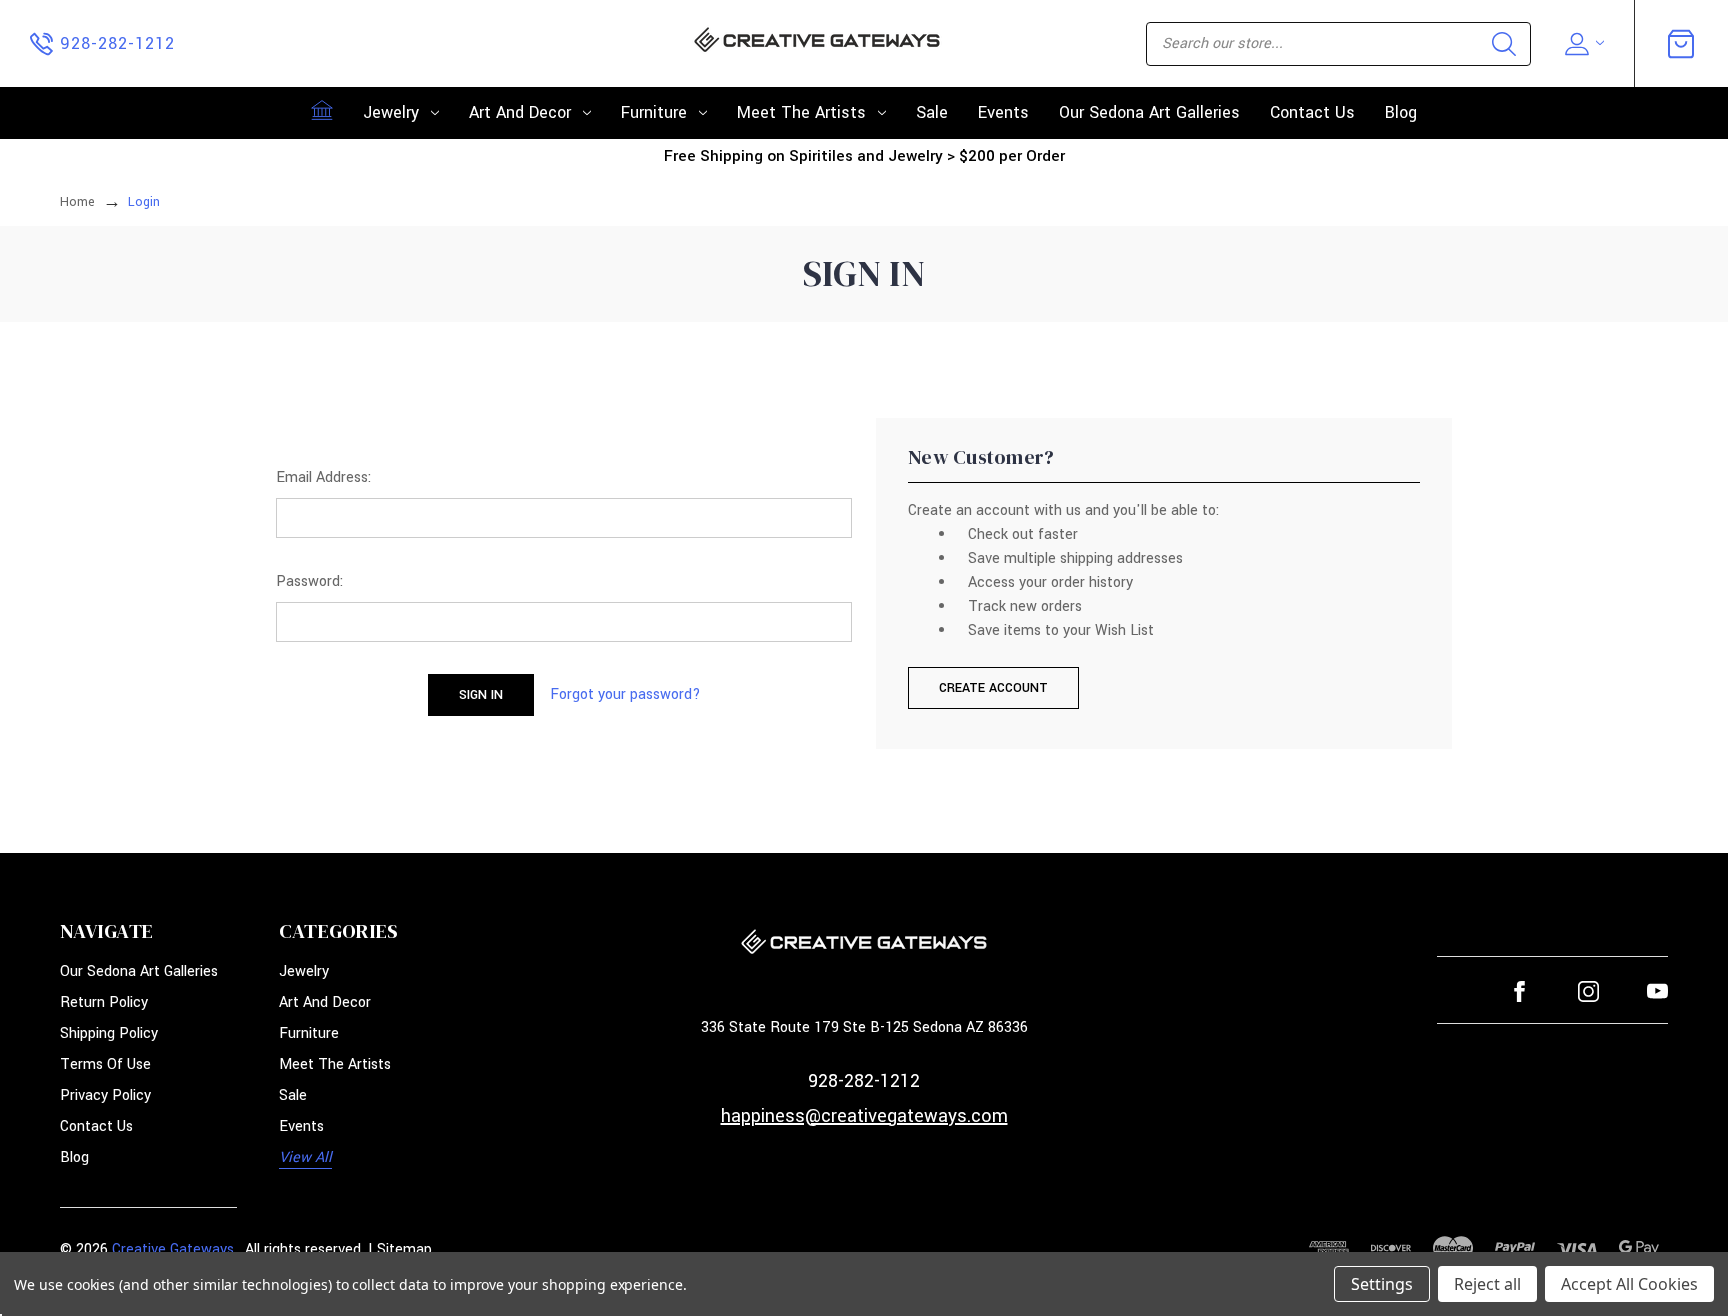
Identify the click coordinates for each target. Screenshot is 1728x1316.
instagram (1588, 991)
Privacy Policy (105, 1095)
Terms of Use (105, 1064)
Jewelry (391, 112)
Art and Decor (520, 112)
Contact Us (1312, 112)
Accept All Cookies (1629, 1284)
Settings (1382, 1284)
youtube (1657, 991)
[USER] (1582, 44)
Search (1504, 44)
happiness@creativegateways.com (864, 1116)
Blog (1401, 112)
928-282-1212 (864, 1081)
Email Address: (323, 477)
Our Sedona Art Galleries (1149, 112)
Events (1003, 112)
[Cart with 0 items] (1681, 44)
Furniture (654, 112)
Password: (309, 581)
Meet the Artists (801, 112)
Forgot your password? (625, 694)
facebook (1519, 991)
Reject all (1487, 1284)
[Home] (322, 110)
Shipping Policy (109, 1033)
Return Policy (104, 1002)
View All (305, 1157)
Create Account (993, 688)
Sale (932, 112)
